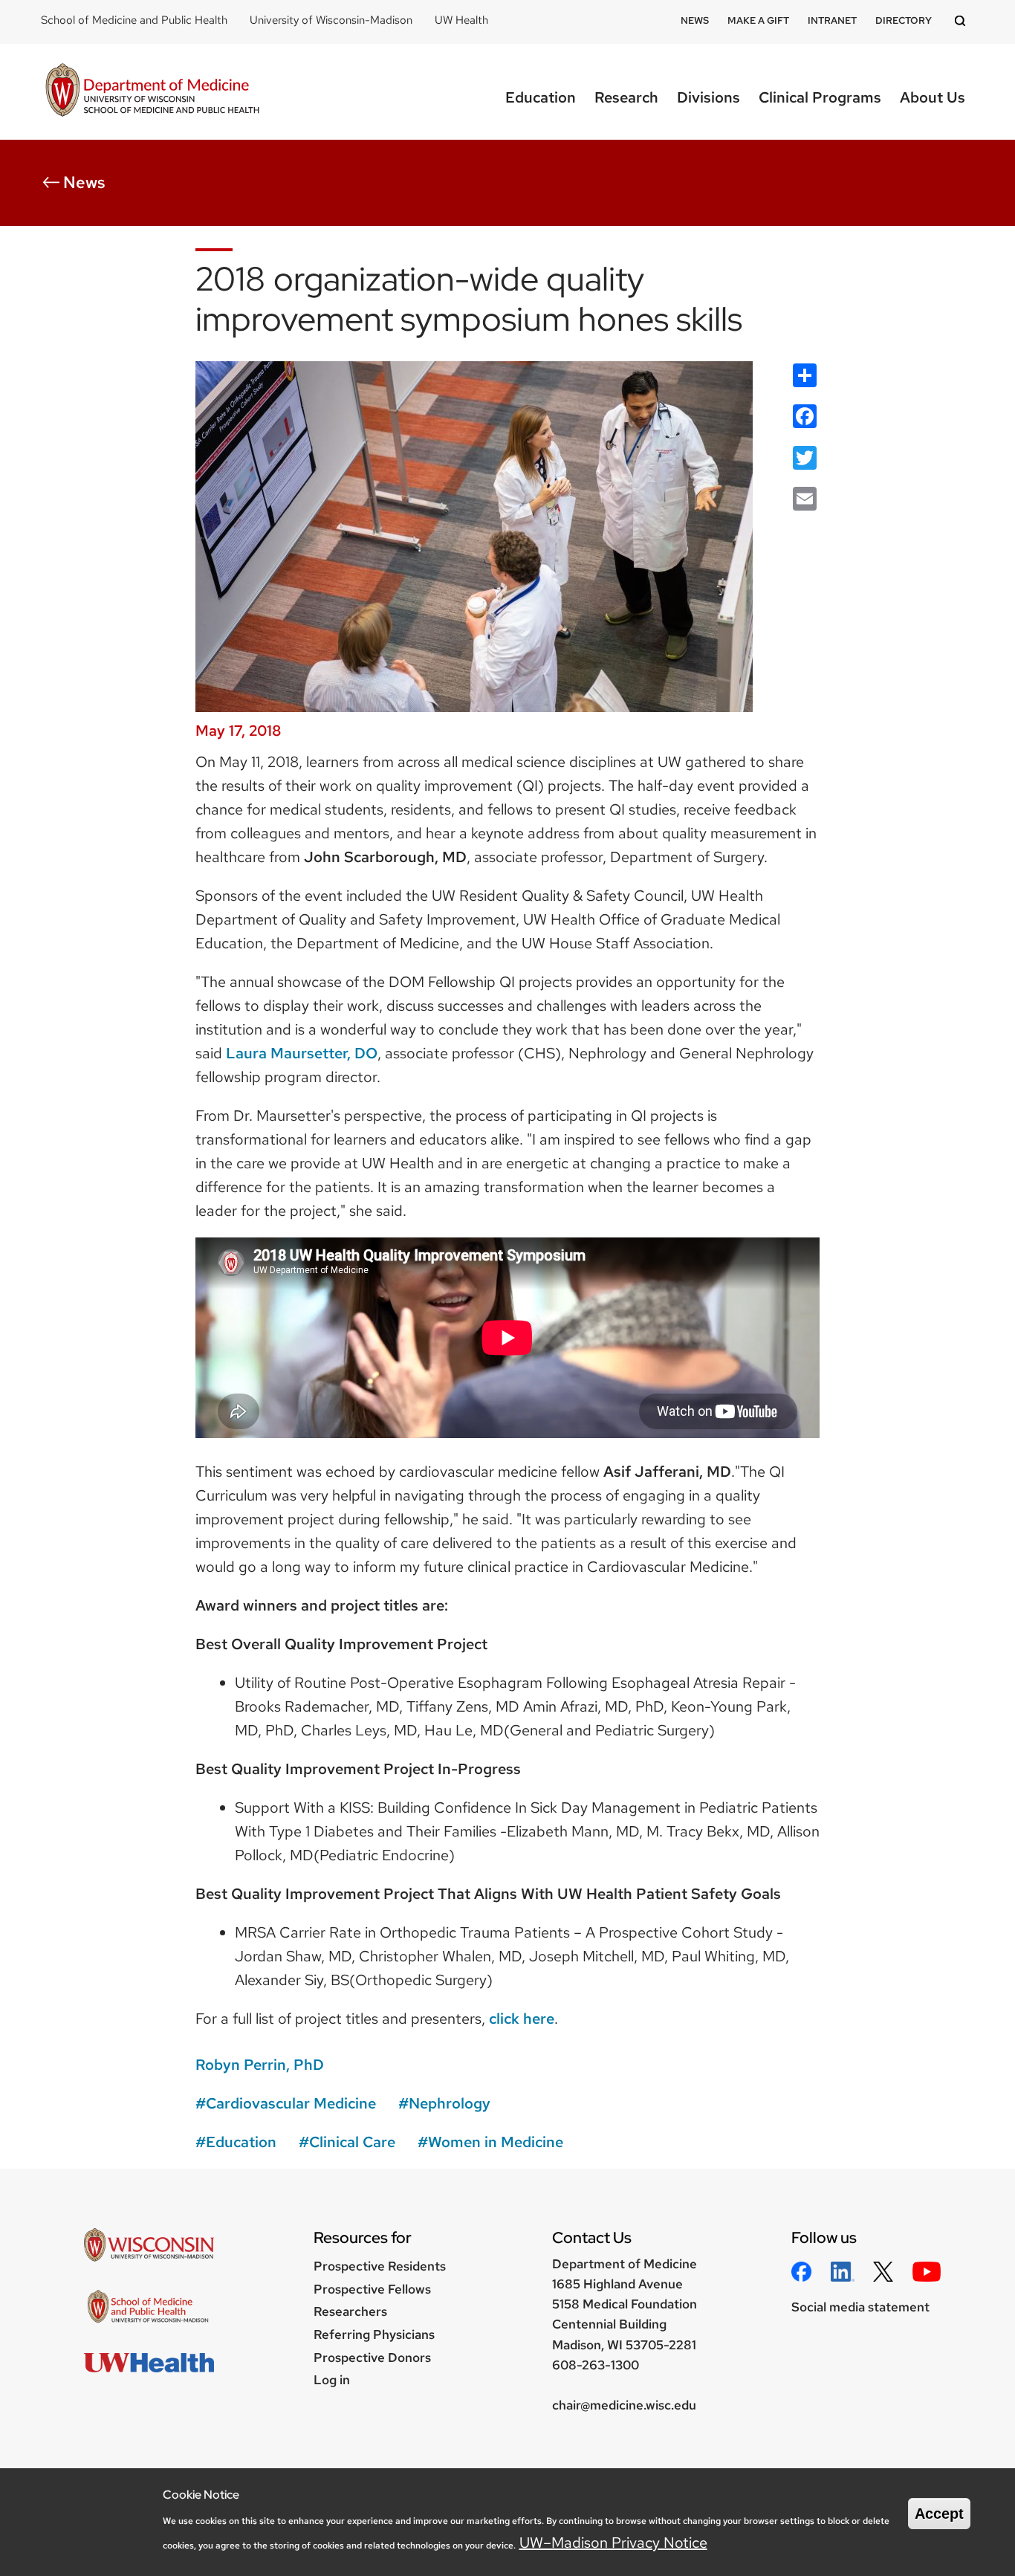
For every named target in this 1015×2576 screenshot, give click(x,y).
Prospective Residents (380, 2266)
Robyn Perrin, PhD (260, 2065)
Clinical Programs (820, 97)
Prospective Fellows (372, 2289)
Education (541, 97)
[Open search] (962, 22)
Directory (904, 20)
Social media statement (860, 2307)
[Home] (152, 92)
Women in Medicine (496, 2142)
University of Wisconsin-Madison (331, 20)
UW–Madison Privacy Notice (613, 2543)
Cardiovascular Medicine (291, 2103)
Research (626, 97)
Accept (939, 2514)
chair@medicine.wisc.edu (624, 2405)
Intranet (832, 20)
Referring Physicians (374, 2334)
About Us (933, 97)
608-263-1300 (596, 2365)
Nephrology (450, 2103)
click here (522, 2019)
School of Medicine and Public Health (134, 20)
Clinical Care (352, 2142)
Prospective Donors (372, 2357)
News (695, 20)
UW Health (461, 20)
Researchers (350, 2311)
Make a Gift (758, 20)
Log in (332, 2380)
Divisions (708, 97)
